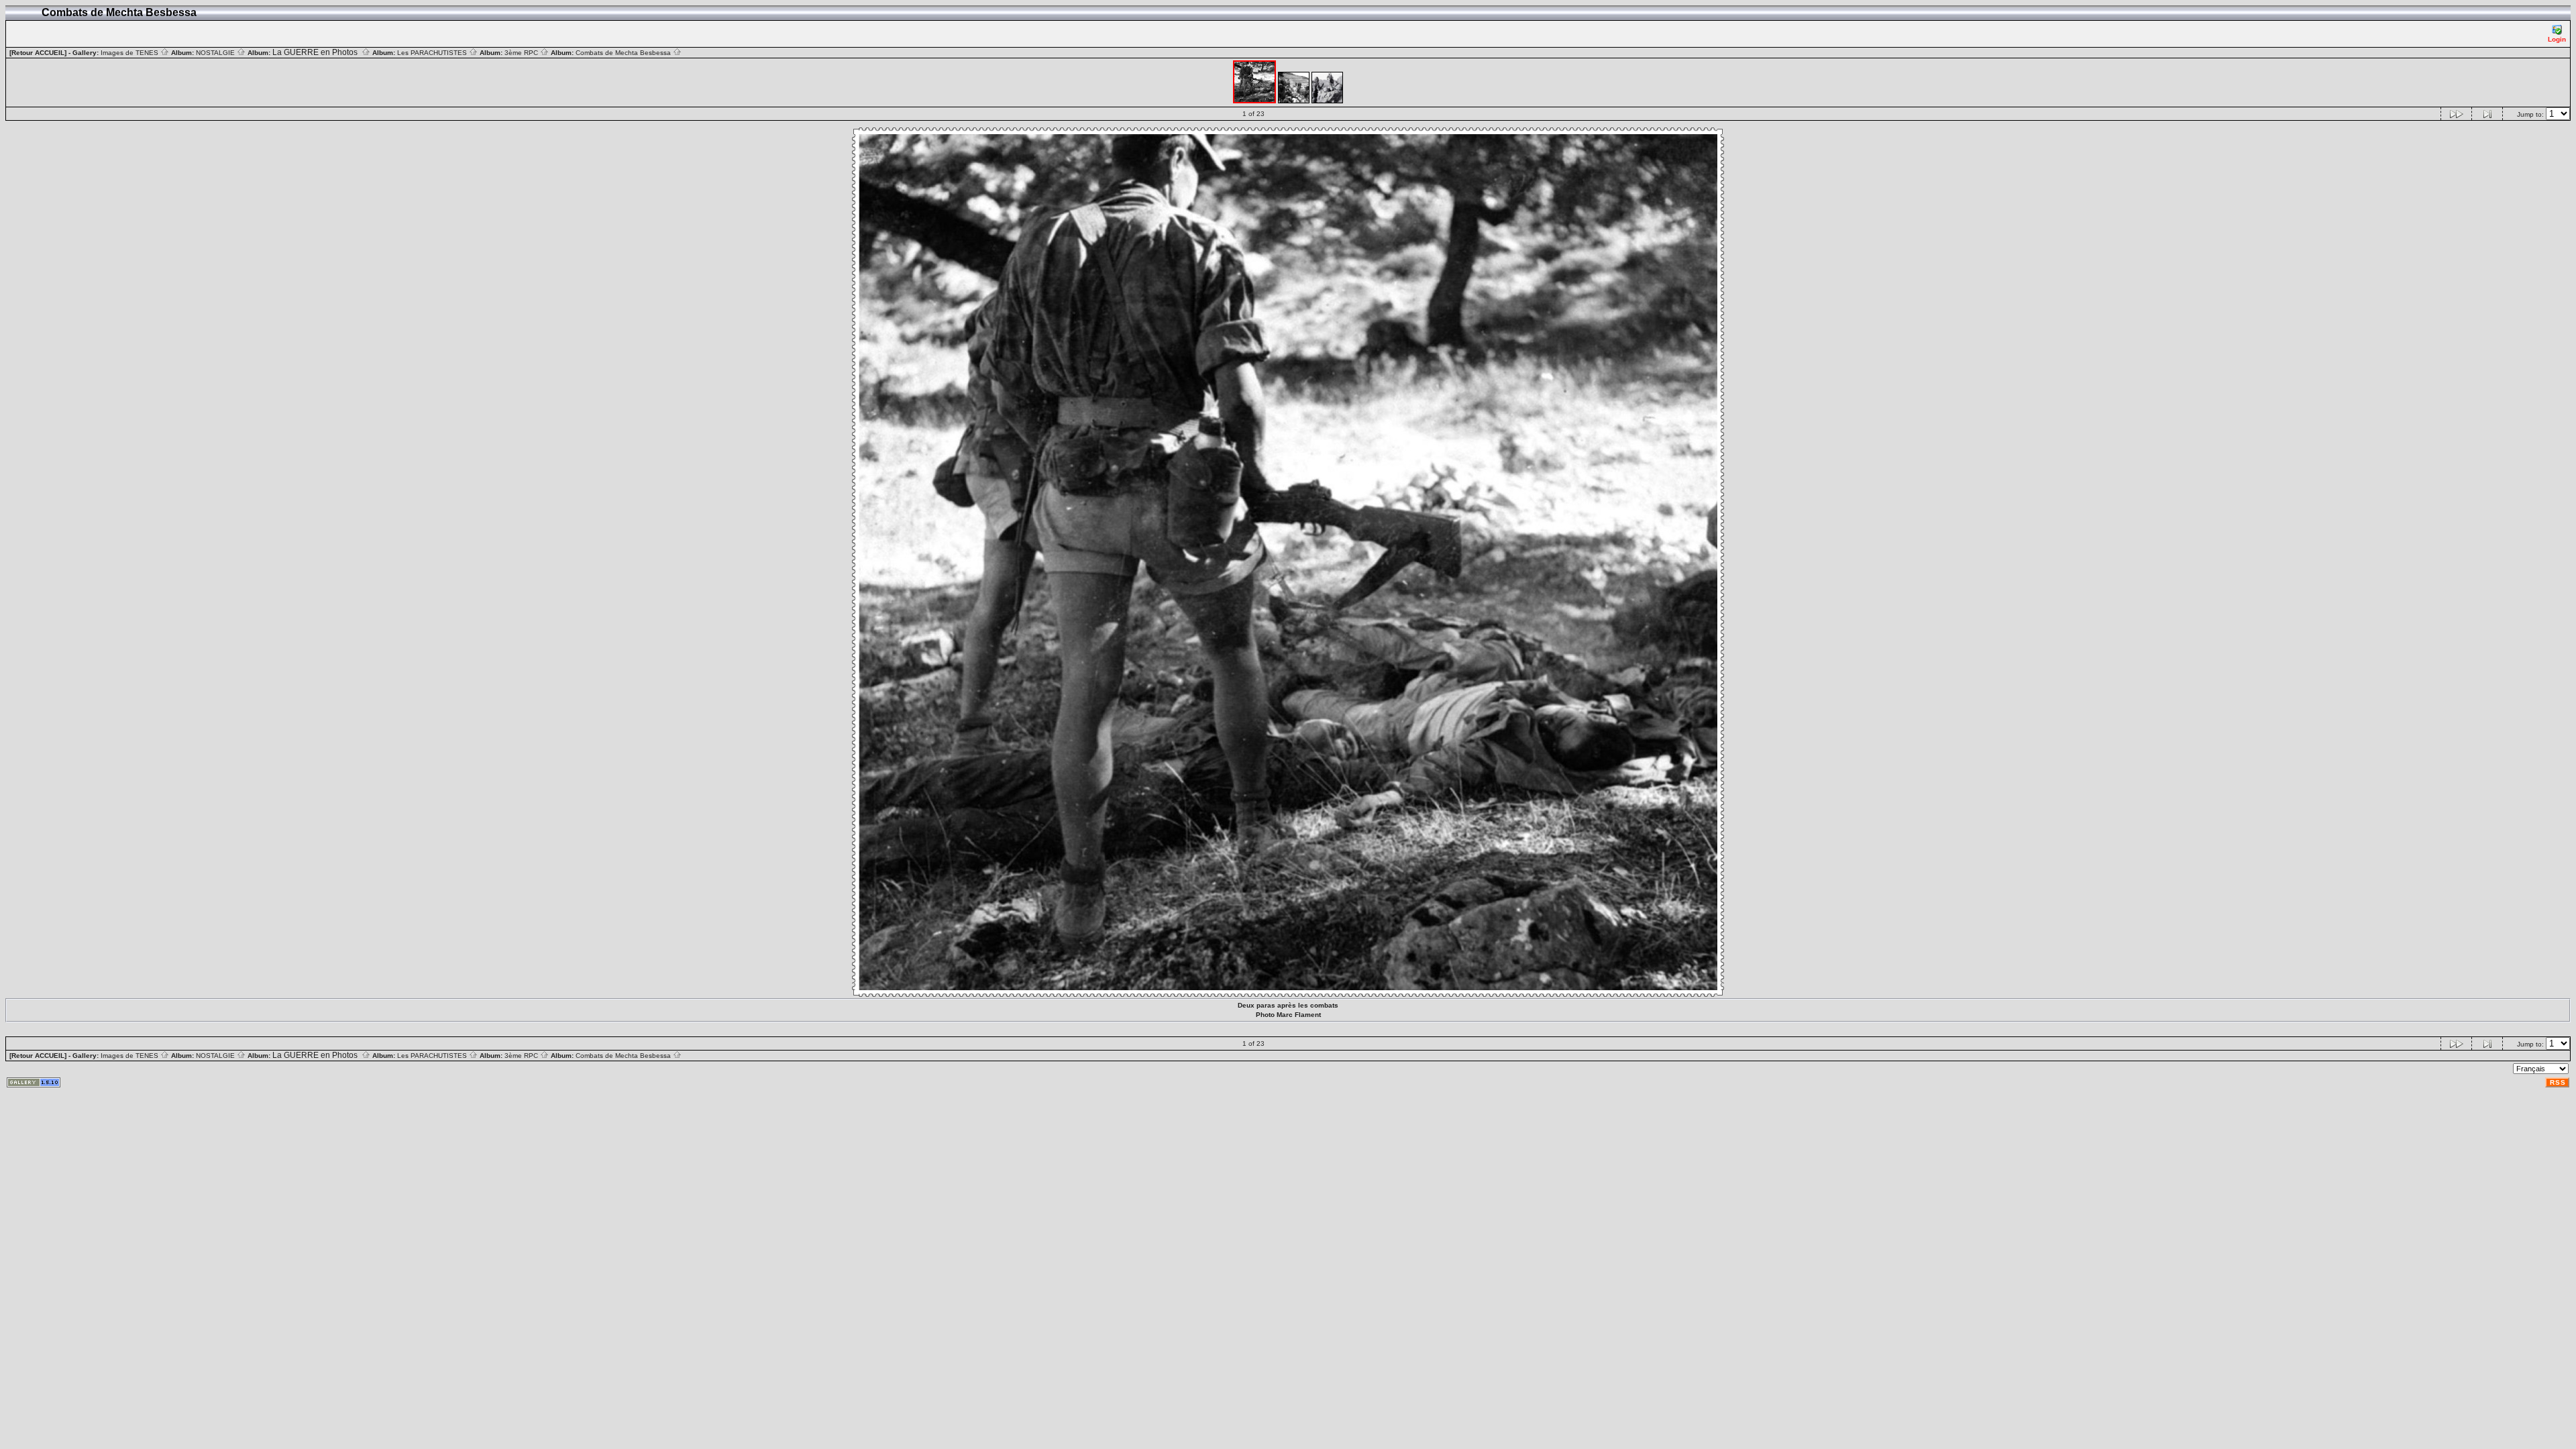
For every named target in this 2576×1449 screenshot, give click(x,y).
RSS (2558, 1082)
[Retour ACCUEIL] (38, 53)
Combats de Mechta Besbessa (624, 53)
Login (2557, 39)
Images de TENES (130, 53)
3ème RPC (522, 53)
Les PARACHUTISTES (433, 53)
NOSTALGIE (216, 53)
